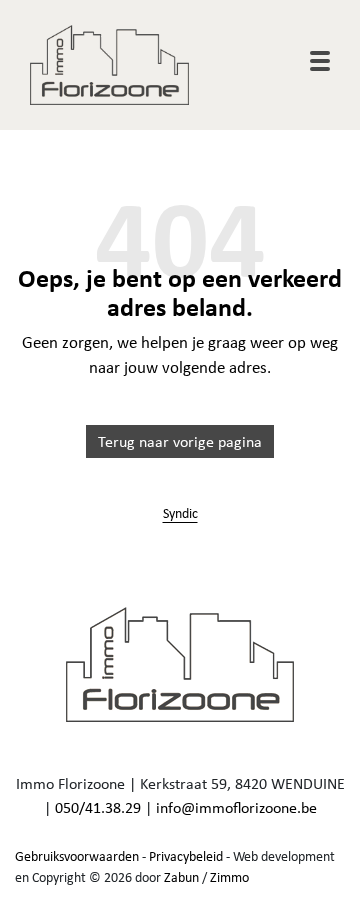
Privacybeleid (186, 856)
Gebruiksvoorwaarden (77, 856)
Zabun (181, 877)
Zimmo (229, 877)
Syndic (180, 512)
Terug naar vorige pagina (180, 441)
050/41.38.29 (98, 807)
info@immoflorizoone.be (236, 807)
